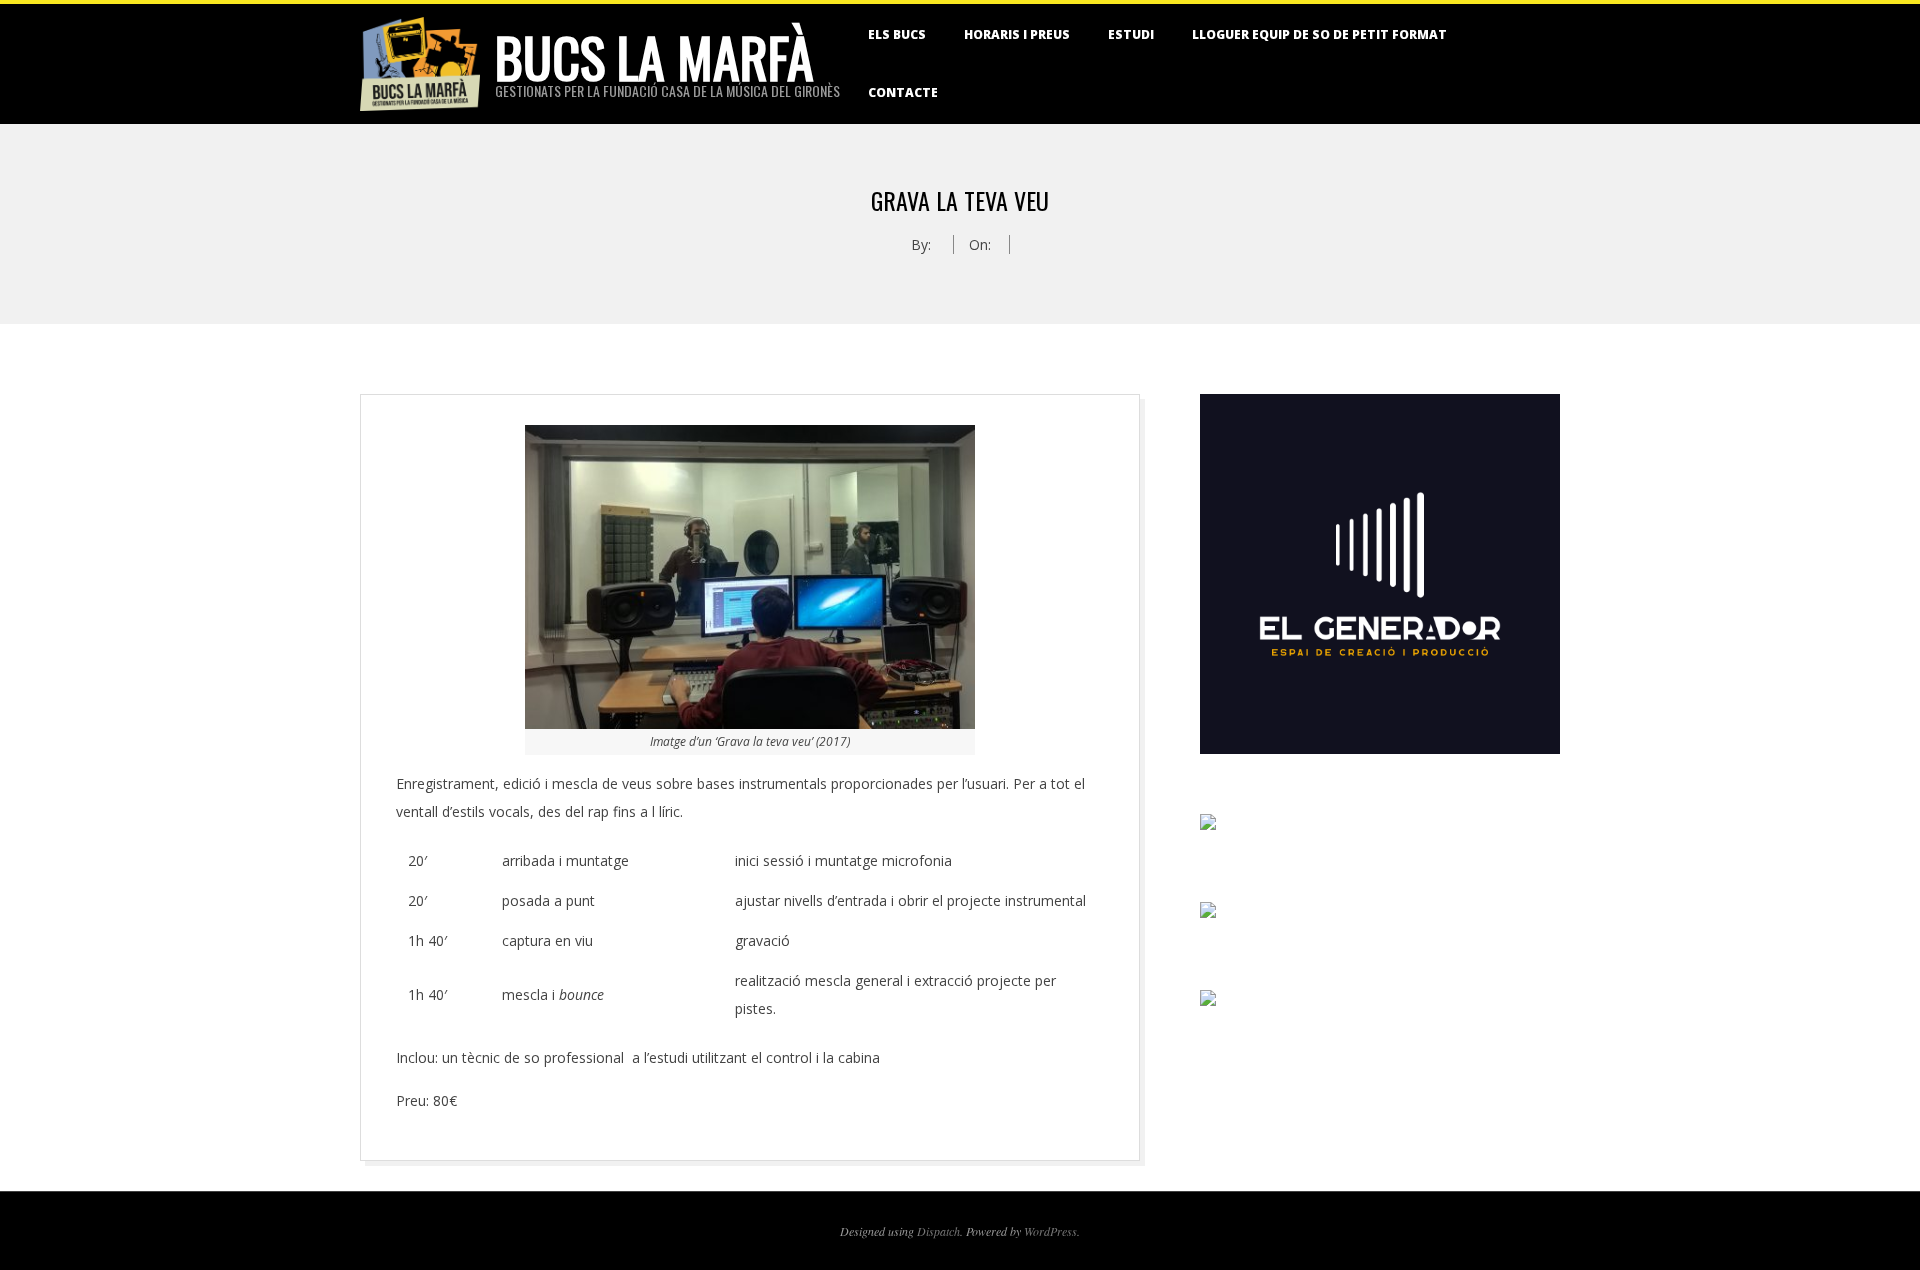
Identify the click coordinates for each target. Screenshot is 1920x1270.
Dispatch (938, 1231)
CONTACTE (903, 92)
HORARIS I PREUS (1017, 34)
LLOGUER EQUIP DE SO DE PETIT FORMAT (1319, 34)
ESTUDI (1131, 34)
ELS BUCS (897, 34)
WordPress (1050, 1231)
